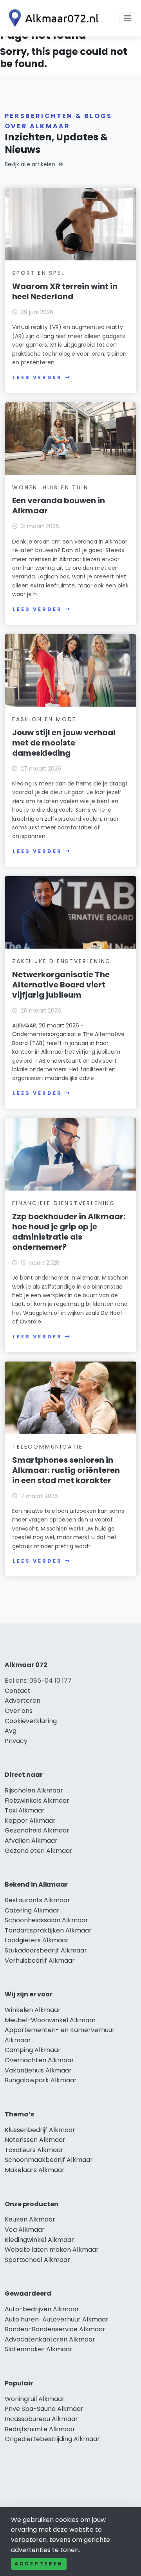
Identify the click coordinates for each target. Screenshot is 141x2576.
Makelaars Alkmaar (35, 2170)
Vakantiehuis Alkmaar (38, 2070)
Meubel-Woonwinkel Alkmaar (50, 2020)
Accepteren (39, 2564)
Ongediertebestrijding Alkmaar (52, 2439)
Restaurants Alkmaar (37, 1900)
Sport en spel (38, 273)
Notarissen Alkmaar (35, 2140)
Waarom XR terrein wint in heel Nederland (65, 291)
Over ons (19, 1711)
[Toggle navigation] (128, 18)
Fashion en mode (44, 719)
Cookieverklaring (31, 1721)
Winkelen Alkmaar (33, 2010)
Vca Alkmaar (25, 2230)
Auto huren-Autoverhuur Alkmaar (57, 2319)
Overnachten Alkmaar (39, 2060)
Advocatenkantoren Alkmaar (50, 2339)
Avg (11, 1731)
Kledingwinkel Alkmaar (39, 2240)
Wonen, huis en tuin (50, 487)
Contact (18, 1691)
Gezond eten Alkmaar (39, 1851)
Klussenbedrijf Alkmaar (40, 2130)
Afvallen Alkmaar (31, 1841)
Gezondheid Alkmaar (37, 1830)
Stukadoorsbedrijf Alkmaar (46, 1950)
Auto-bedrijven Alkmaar (42, 2309)
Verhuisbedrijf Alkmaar (40, 1961)
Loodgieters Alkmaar (37, 1940)
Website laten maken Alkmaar (52, 2250)
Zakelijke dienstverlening (61, 961)
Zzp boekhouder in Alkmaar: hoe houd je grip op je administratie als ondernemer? (69, 1232)
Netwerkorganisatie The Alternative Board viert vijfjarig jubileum (61, 985)
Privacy (16, 1741)
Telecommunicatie (48, 1447)
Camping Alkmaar (33, 2050)
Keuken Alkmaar (30, 2219)
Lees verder (37, 377)
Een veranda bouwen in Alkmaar (59, 505)
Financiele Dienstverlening (64, 1203)
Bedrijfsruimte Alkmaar (40, 2429)
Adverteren (23, 1701)
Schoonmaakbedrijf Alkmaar (49, 2160)
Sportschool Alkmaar (37, 2260)
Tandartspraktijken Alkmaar (48, 1930)
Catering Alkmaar (32, 1910)
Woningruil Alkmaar (35, 2399)
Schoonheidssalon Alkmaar (46, 1920)
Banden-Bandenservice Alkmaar (55, 2329)
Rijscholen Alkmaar (34, 1790)
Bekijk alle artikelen (30, 164)
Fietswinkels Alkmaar (37, 1801)
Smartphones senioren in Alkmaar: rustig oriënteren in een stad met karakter (66, 1470)
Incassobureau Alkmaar (41, 2419)
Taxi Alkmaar (25, 1810)
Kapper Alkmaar (30, 1821)
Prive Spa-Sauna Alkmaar (44, 2409)
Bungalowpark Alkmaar (41, 2080)
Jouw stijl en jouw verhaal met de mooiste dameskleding (64, 743)
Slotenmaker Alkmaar (39, 2349)
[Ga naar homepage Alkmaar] (52, 18)
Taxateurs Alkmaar (34, 2150)
